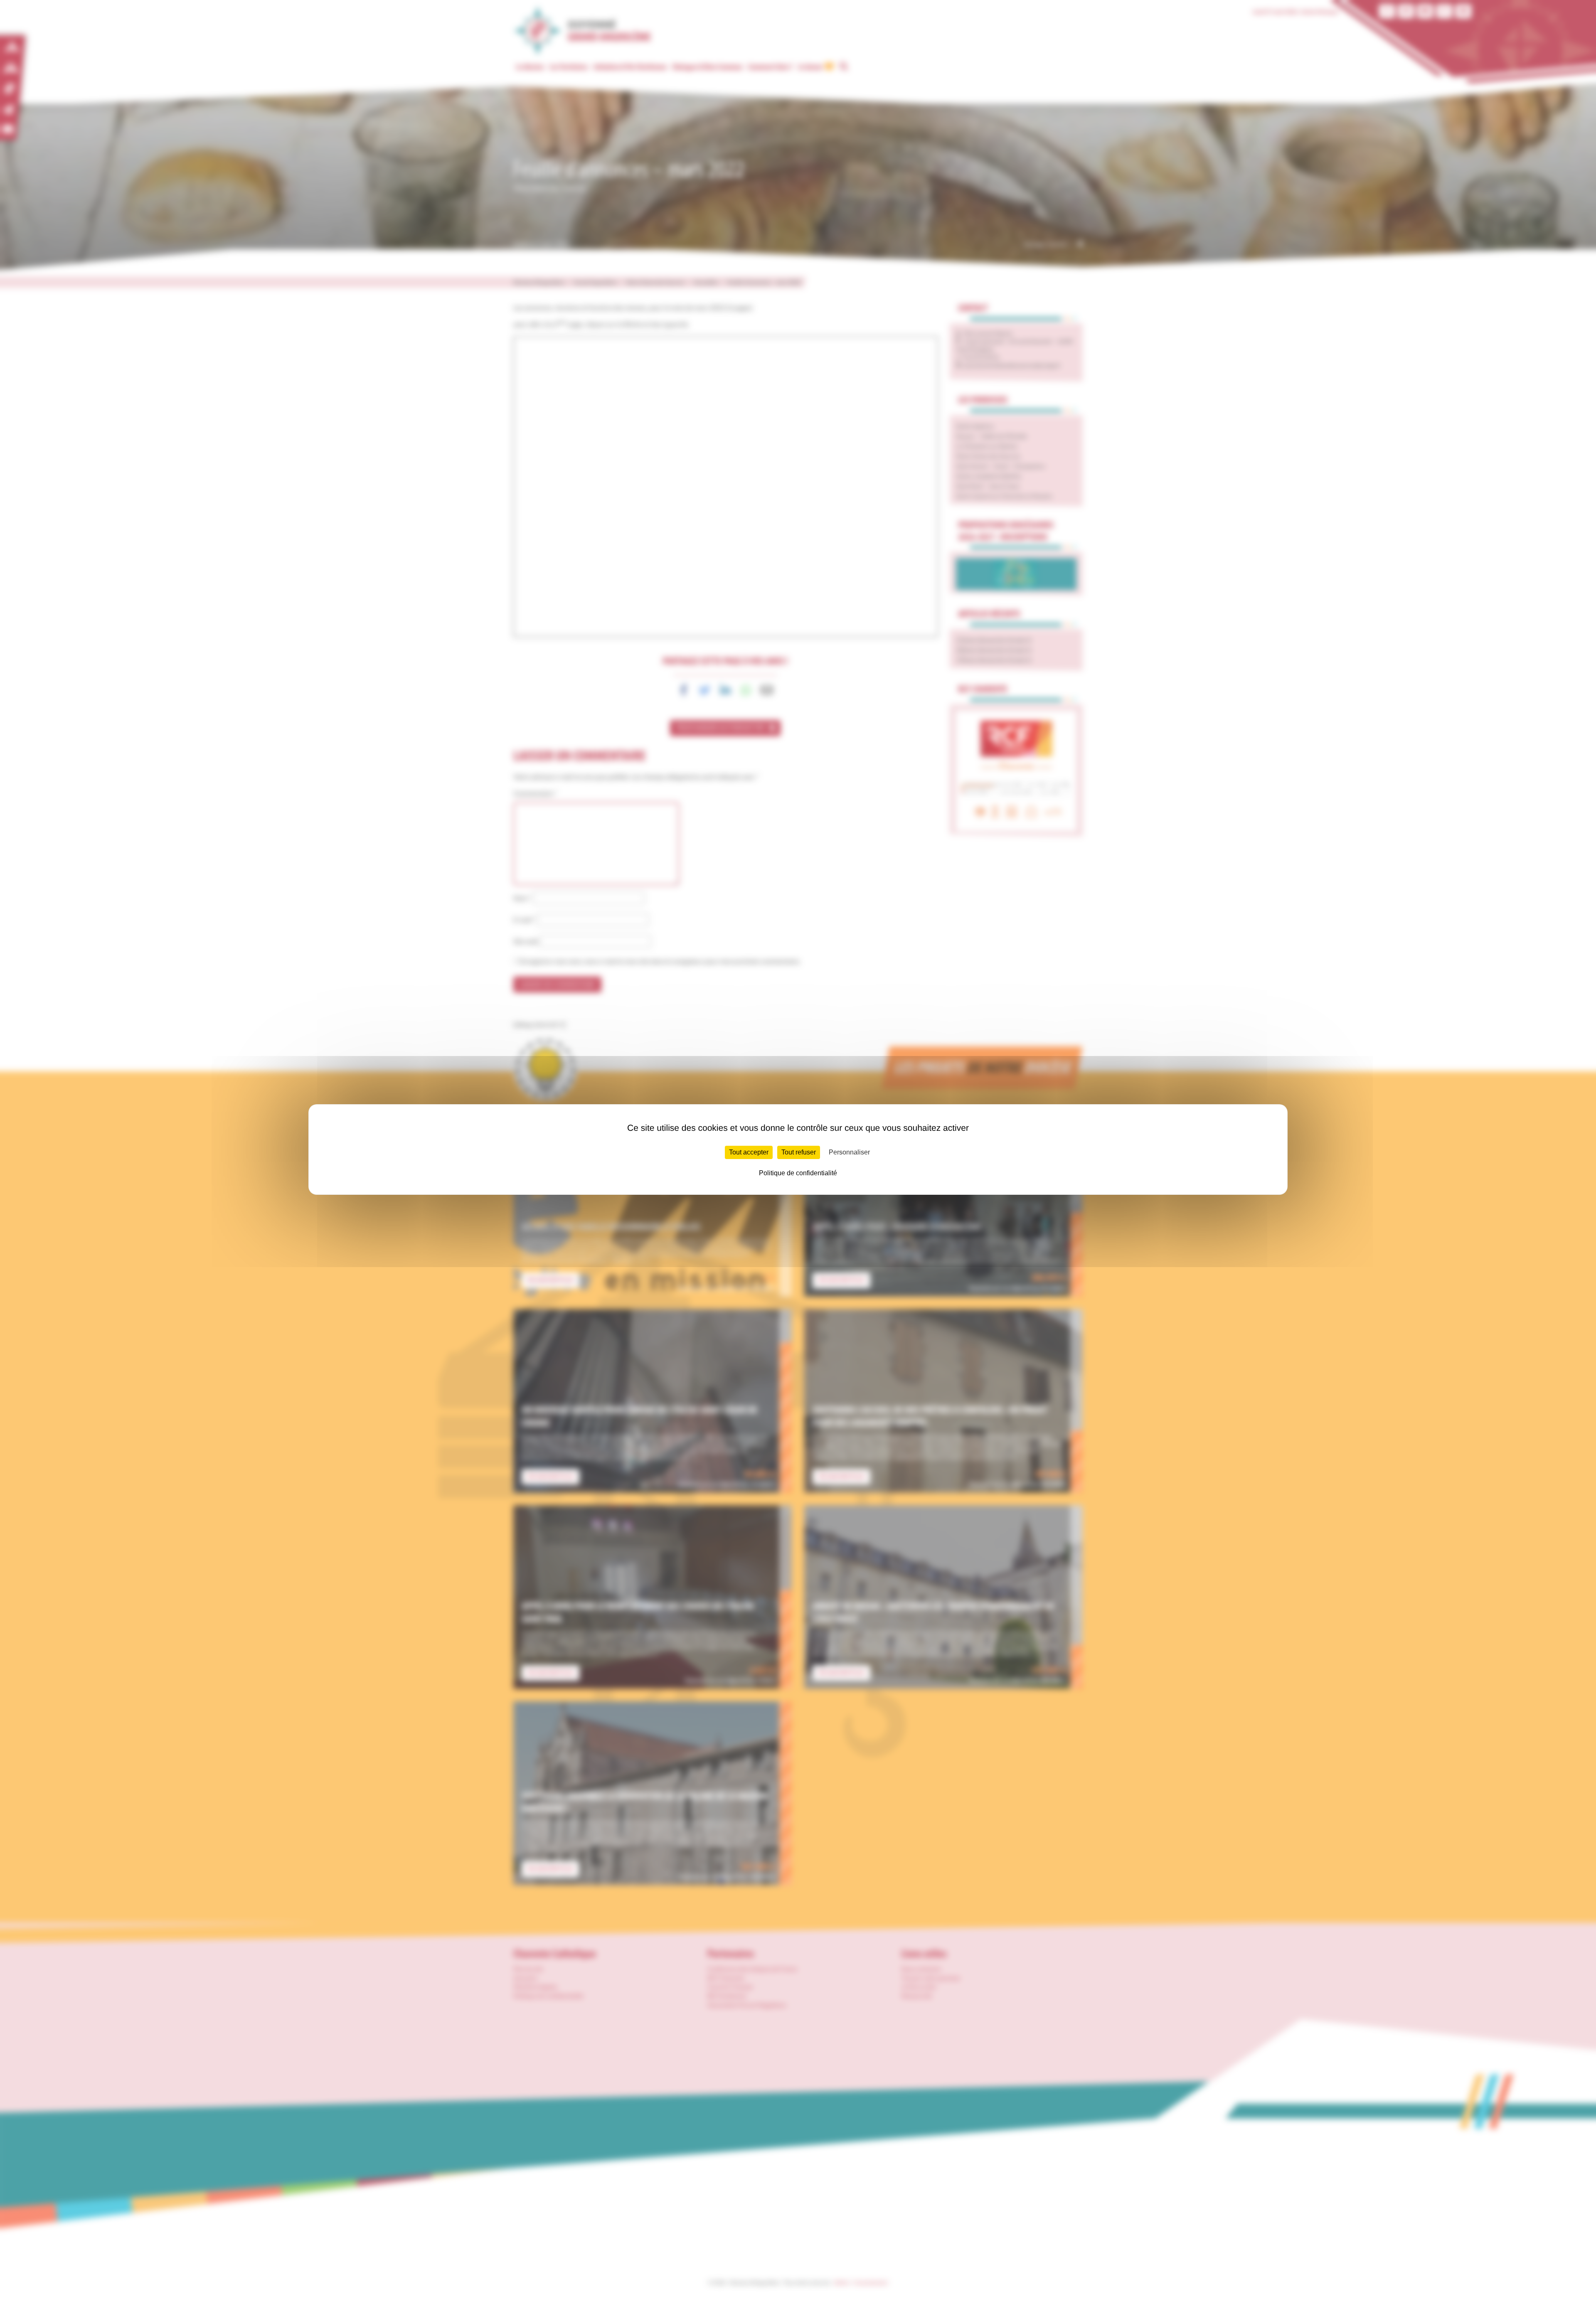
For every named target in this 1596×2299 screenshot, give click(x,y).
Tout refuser (799, 1152)
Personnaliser (849, 1152)
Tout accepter (749, 1152)
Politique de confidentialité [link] (798, 1173)
